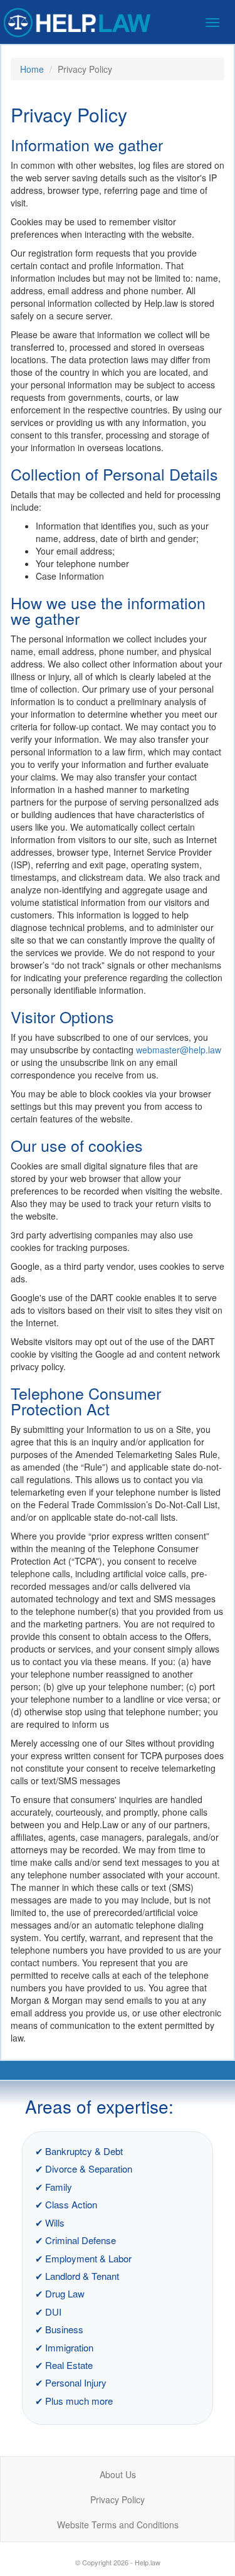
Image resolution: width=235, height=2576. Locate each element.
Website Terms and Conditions (118, 2525)
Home (32, 69)
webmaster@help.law (179, 1050)
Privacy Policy (118, 2499)
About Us (118, 2474)
